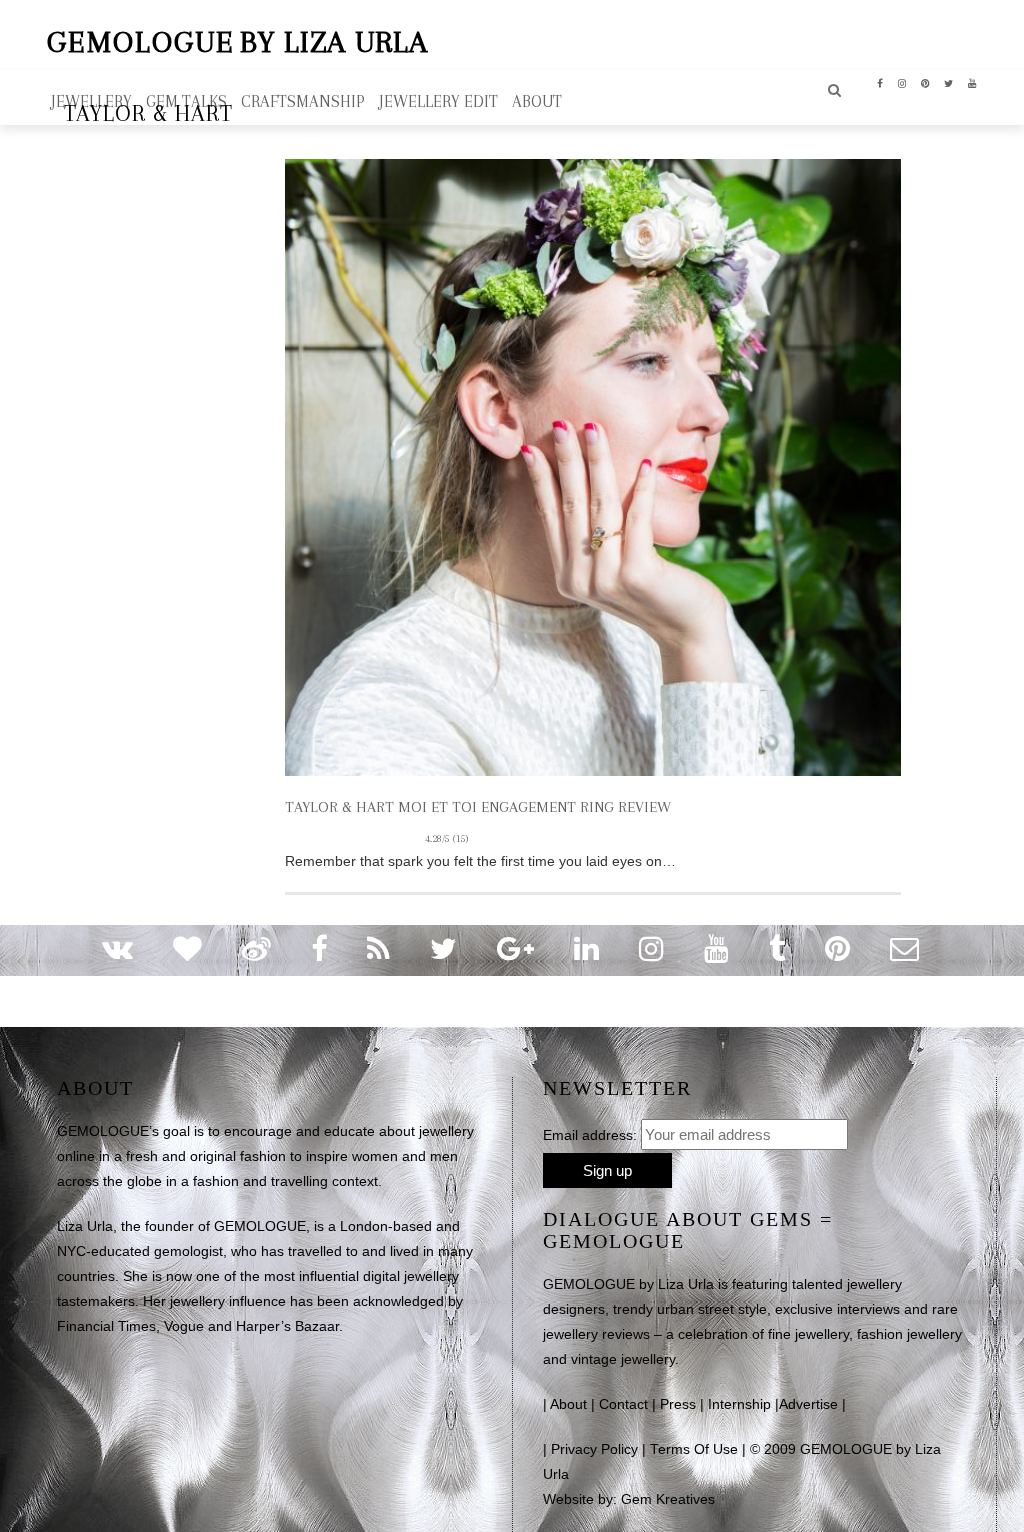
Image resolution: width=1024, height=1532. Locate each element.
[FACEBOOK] (880, 82)
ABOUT (537, 101)
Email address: (590, 1135)
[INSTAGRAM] (902, 82)
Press (678, 1404)
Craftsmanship (303, 101)
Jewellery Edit (438, 101)
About (568, 1404)
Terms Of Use (694, 1449)
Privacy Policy (594, 1449)
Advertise (808, 1404)
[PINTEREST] (925, 82)
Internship (739, 1404)
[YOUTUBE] (972, 82)
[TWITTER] (949, 82)
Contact (623, 1404)
